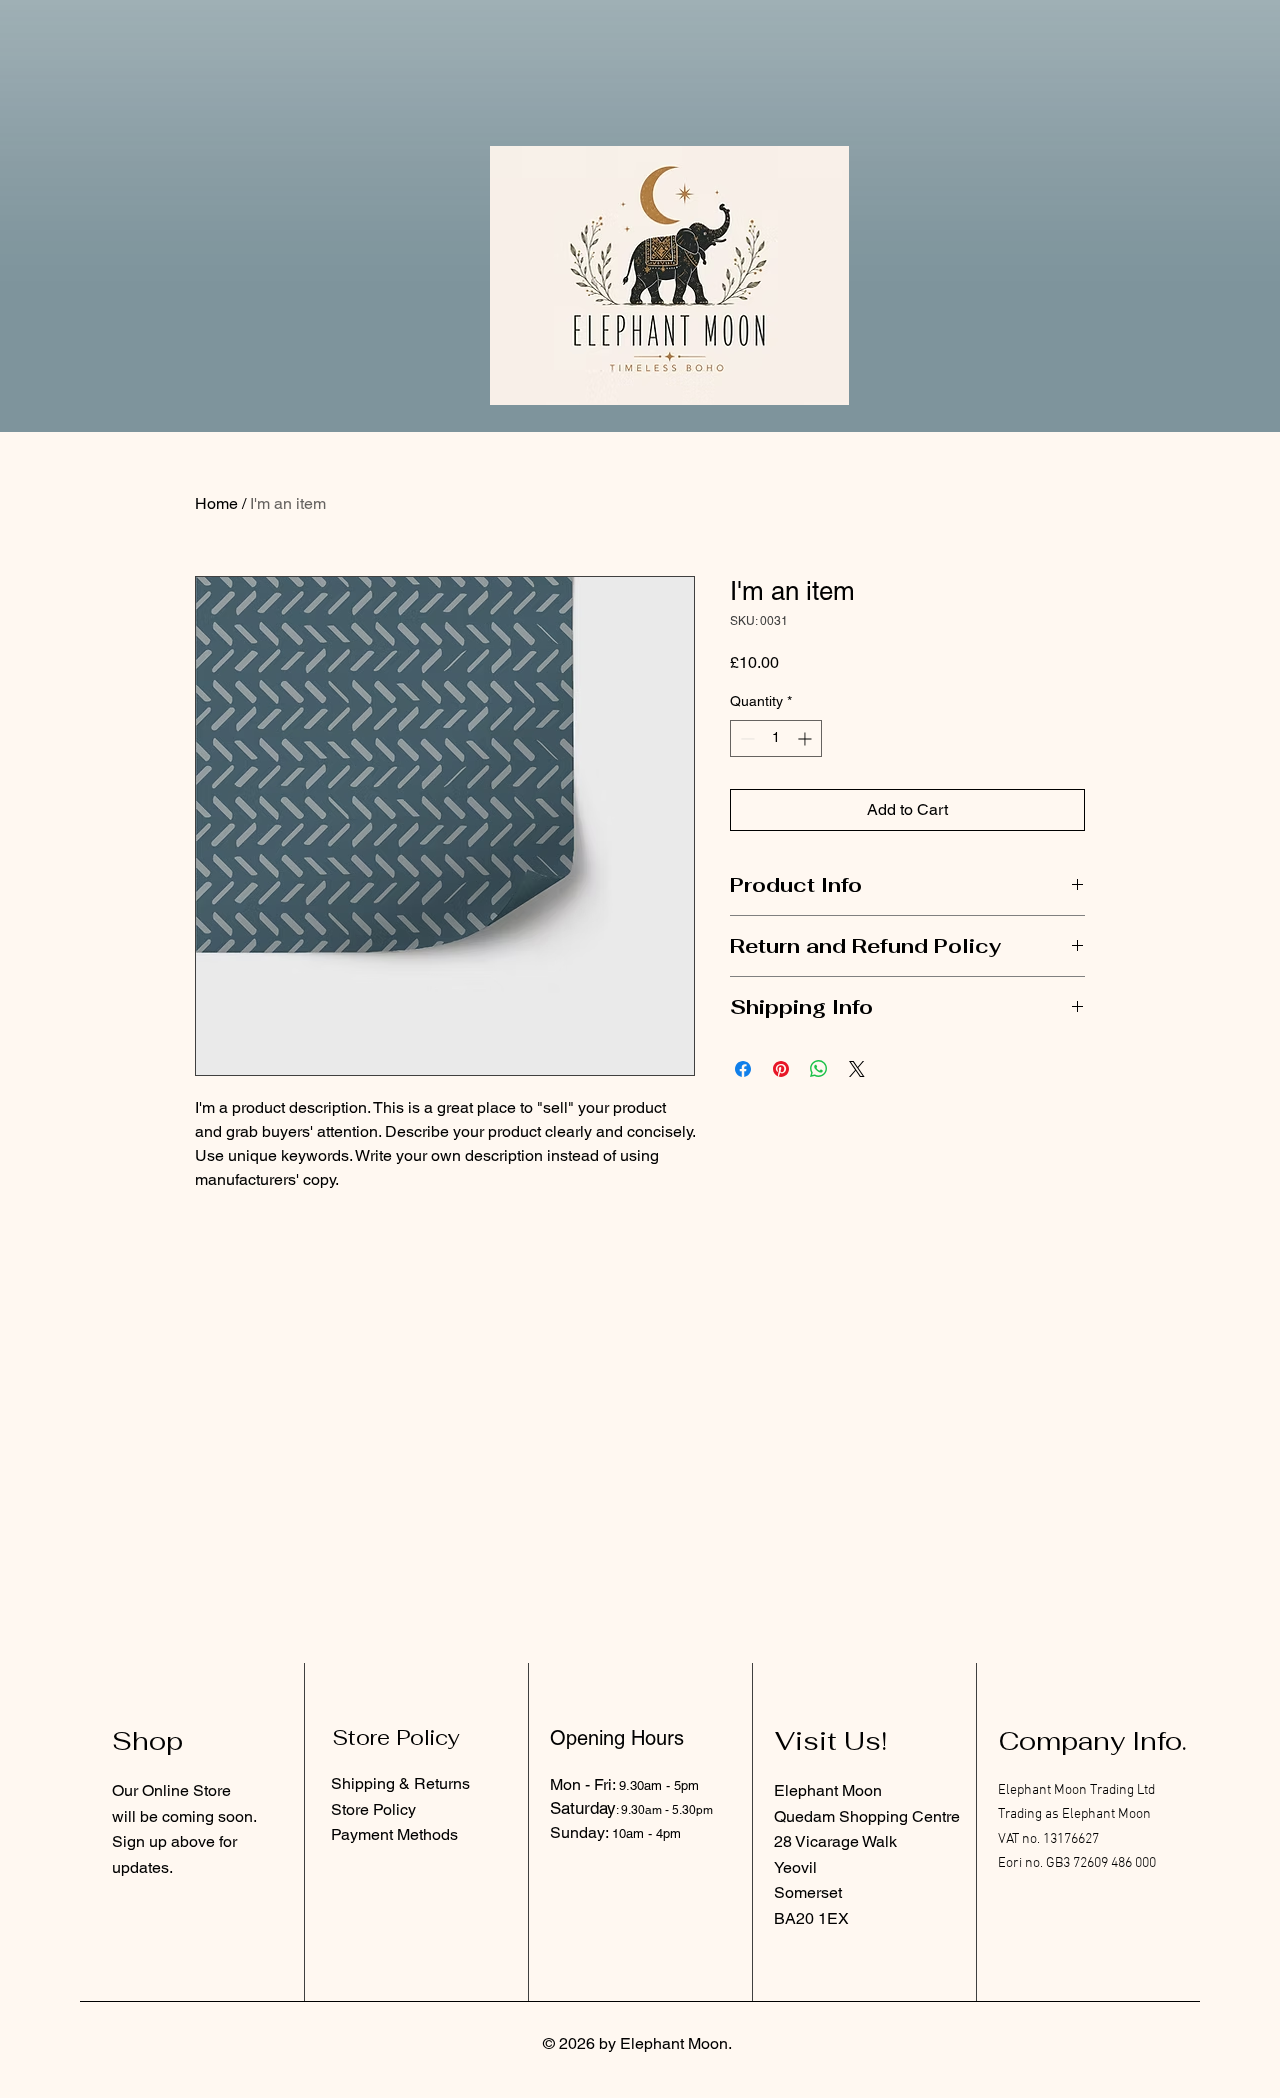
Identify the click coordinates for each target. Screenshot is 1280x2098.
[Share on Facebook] (743, 1069)
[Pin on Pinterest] (781, 1069)
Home (216, 503)
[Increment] (806, 738)
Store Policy (373, 1809)
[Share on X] (857, 1069)
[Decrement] (745, 738)
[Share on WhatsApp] (819, 1069)
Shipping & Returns (400, 1783)
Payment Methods (394, 1834)
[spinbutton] (776, 738)
